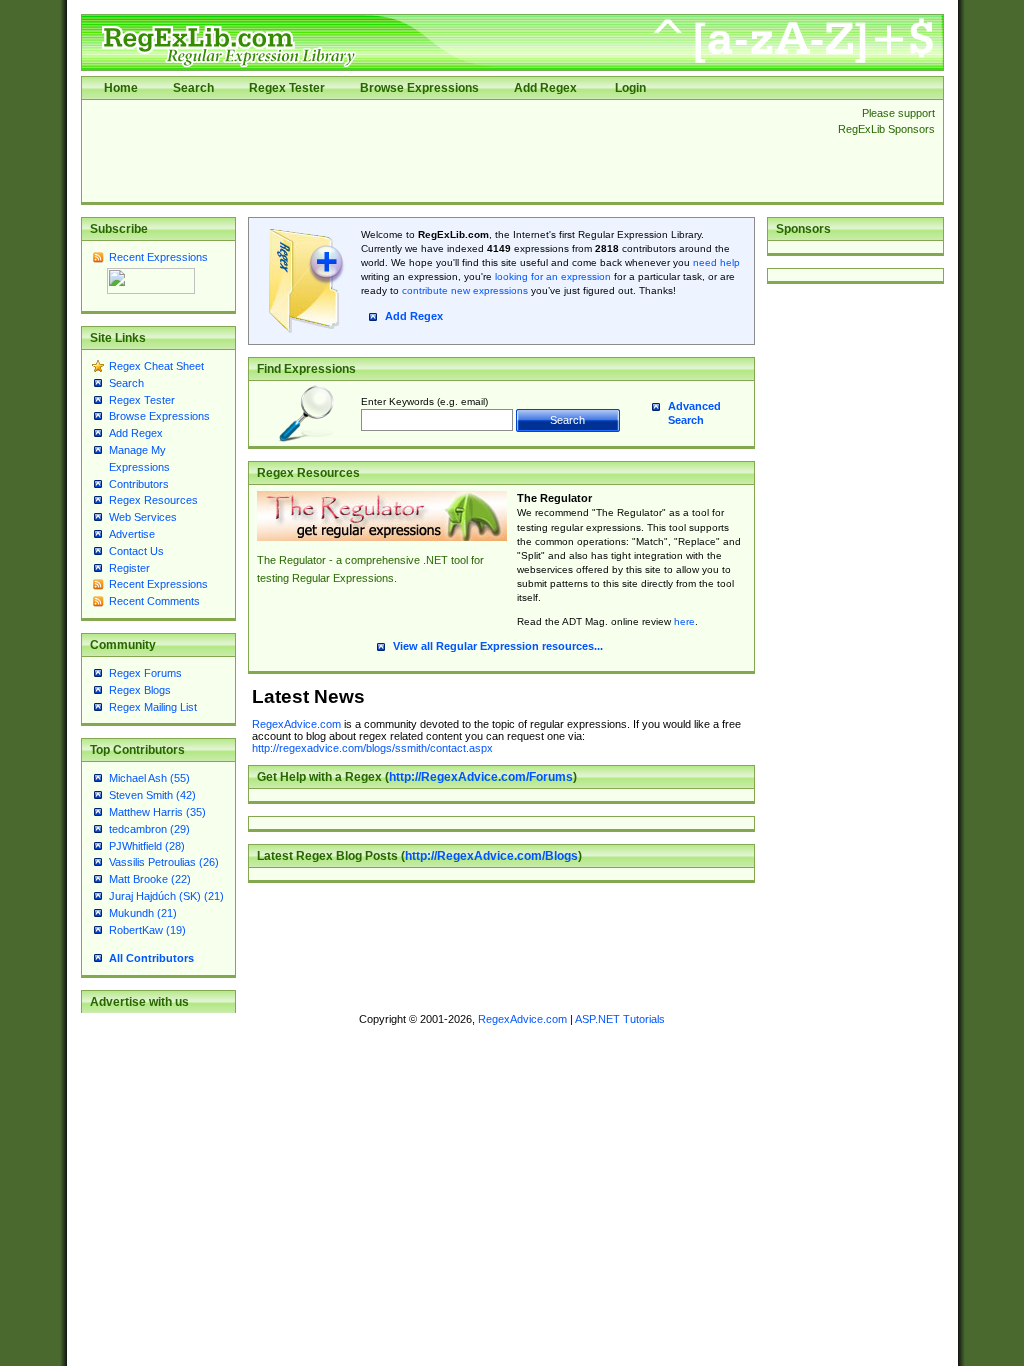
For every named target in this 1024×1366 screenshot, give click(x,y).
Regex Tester (287, 88)
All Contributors (151, 958)
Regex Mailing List (153, 707)
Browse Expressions (419, 88)
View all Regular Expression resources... (498, 646)
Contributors (139, 484)
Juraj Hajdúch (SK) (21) (166, 896)
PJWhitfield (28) (147, 846)
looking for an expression (551, 276)
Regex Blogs (140, 690)
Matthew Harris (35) (157, 812)
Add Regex (545, 88)
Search (193, 88)
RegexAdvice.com (296, 724)
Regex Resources (153, 500)
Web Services (143, 517)
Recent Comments (154, 601)
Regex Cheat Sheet (156, 366)
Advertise (132, 534)
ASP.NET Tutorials (620, 1019)
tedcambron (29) (149, 829)
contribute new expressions (465, 290)
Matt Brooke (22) (150, 879)
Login (630, 88)
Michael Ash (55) (149, 778)
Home (121, 88)
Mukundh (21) (143, 913)
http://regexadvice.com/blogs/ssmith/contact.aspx (372, 748)
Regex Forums (145, 673)
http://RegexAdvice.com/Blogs (491, 856)
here (684, 621)
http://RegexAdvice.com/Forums (481, 777)
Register (129, 568)
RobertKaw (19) (147, 930)
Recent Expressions (158, 257)
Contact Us (136, 551)
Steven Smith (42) (152, 795)
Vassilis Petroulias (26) (164, 862)
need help (716, 262)
